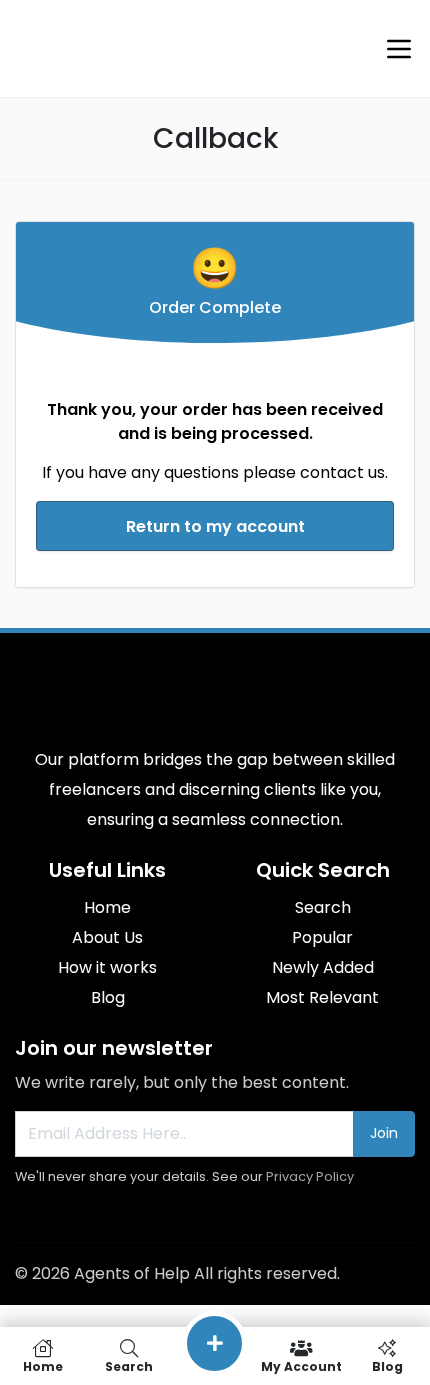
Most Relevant (322, 997)
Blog (108, 997)
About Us (107, 937)
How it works (107, 967)
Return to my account (215, 526)
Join (384, 1133)
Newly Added (323, 967)
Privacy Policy (310, 1176)
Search (323, 907)
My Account (301, 1365)
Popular (322, 937)
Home (107, 907)
